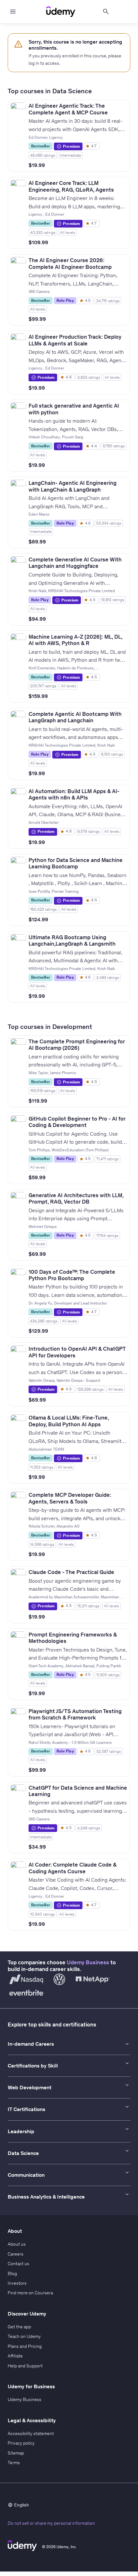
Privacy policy (21, 2443)
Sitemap (16, 2453)
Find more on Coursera (30, 2293)
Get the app (19, 2327)
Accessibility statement (31, 2433)
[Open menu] (13, 12)
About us (17, 2244)
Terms (14, 2463)
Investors (17, 2283)
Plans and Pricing (25, 2346)
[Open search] (106, 12)
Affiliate (15, 2356)
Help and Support (25, 2366)
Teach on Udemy (24, 2336)
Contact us (18, 2264)
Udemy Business (88, 1962)
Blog (12, 2274)
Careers (16, 2254)
